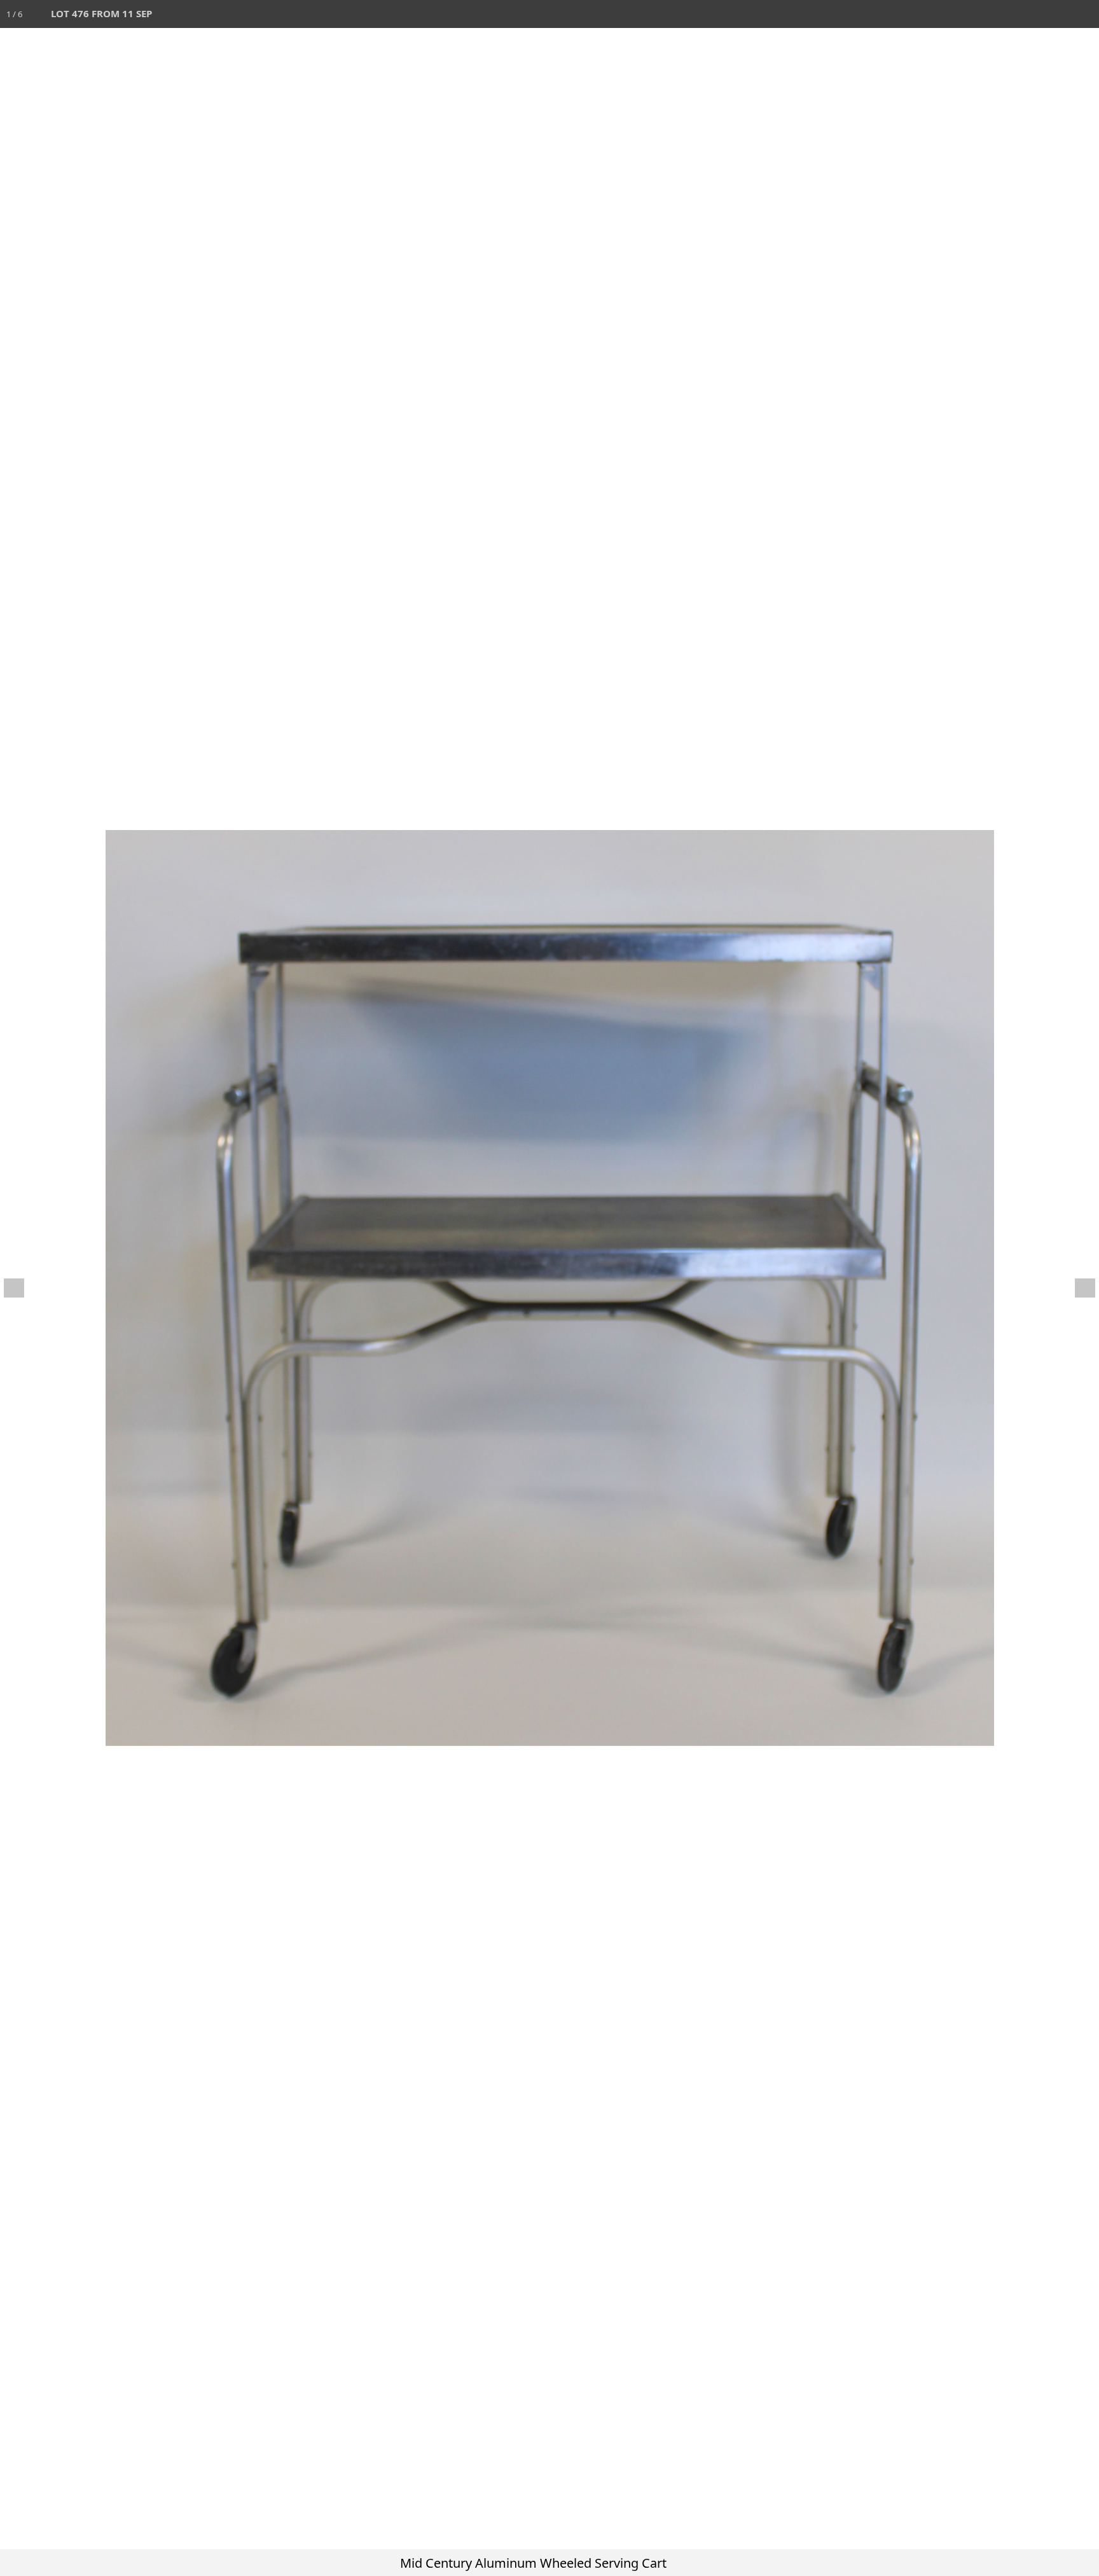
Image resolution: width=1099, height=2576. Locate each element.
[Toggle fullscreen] (1029, 14)
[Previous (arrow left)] (22, 1288)
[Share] (1057, 14)
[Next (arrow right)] (1077, 1288)
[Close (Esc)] (1085, 14)
